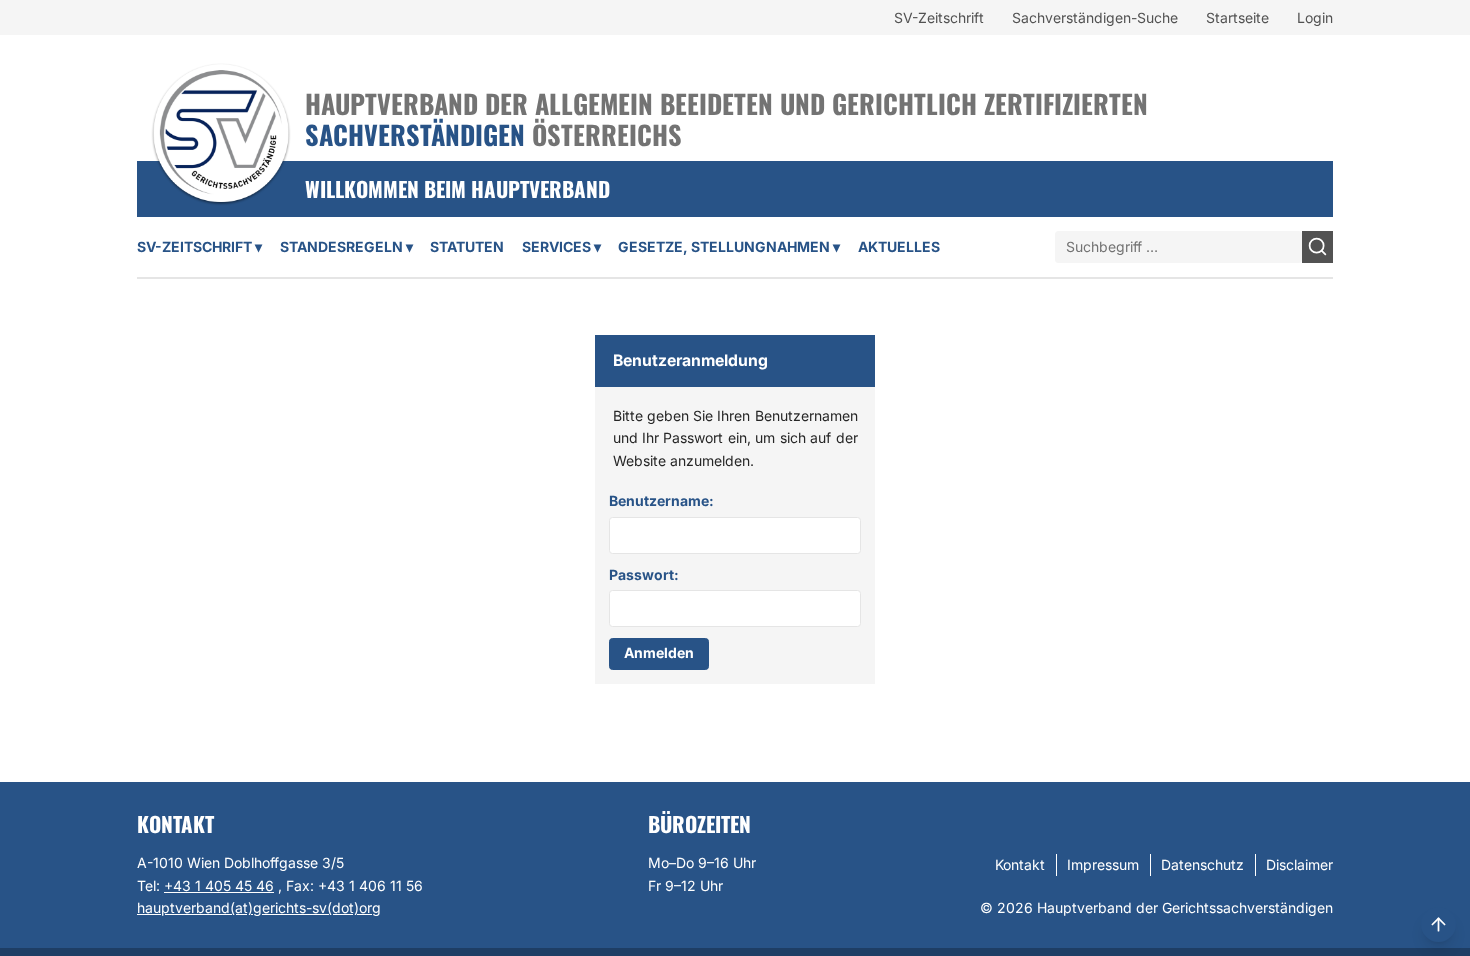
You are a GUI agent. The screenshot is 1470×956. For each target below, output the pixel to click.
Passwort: (644, 574)
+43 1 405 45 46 (219, 885)
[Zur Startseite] (221, 107)
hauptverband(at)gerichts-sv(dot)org (259, 907)
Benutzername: (661, 500)
